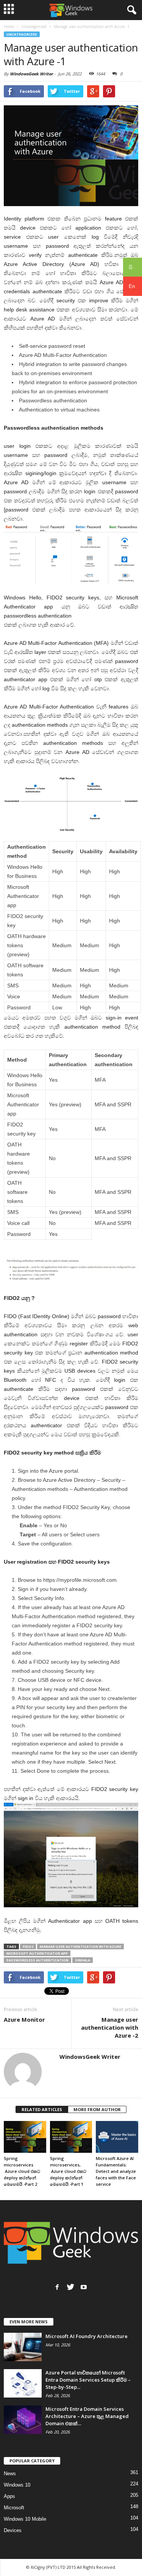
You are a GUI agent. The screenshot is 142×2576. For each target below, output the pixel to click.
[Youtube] (84, 2287)
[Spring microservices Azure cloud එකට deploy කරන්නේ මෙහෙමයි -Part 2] (25, 2137)
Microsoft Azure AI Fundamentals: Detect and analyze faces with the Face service (116, 2171)
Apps (9, 2496)
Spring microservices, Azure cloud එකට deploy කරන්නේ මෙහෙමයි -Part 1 (68, 2171)
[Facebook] (57, 2287)
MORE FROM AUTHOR (97, 2109)
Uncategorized (22, 34)
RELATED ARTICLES (42, 2109)
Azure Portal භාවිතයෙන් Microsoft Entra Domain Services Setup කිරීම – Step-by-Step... (88, 2380)
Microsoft (14, 2508)
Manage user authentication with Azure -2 (110, 2027)
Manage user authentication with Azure (80, 1946)
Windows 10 (17, 2485)
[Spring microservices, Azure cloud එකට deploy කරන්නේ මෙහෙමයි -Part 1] (71, 2137)
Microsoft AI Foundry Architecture (87, 2336)
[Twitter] (70, 2287)
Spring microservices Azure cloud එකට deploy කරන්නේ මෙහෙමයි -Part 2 (22, 2171)
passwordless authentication (37, 1960)
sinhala (83, 1960)
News (10, 2474)
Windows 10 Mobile (25, 2519)
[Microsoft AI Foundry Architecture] (23, 2347)
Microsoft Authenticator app (37, 1953)
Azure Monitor (24, 2019)
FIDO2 (28, 1946)
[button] (130, 10)
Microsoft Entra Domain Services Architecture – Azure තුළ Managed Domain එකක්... (87, 2416)
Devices (13, 2530)
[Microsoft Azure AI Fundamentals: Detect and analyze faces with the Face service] (117, 2137)
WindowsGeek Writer (31, 74)
